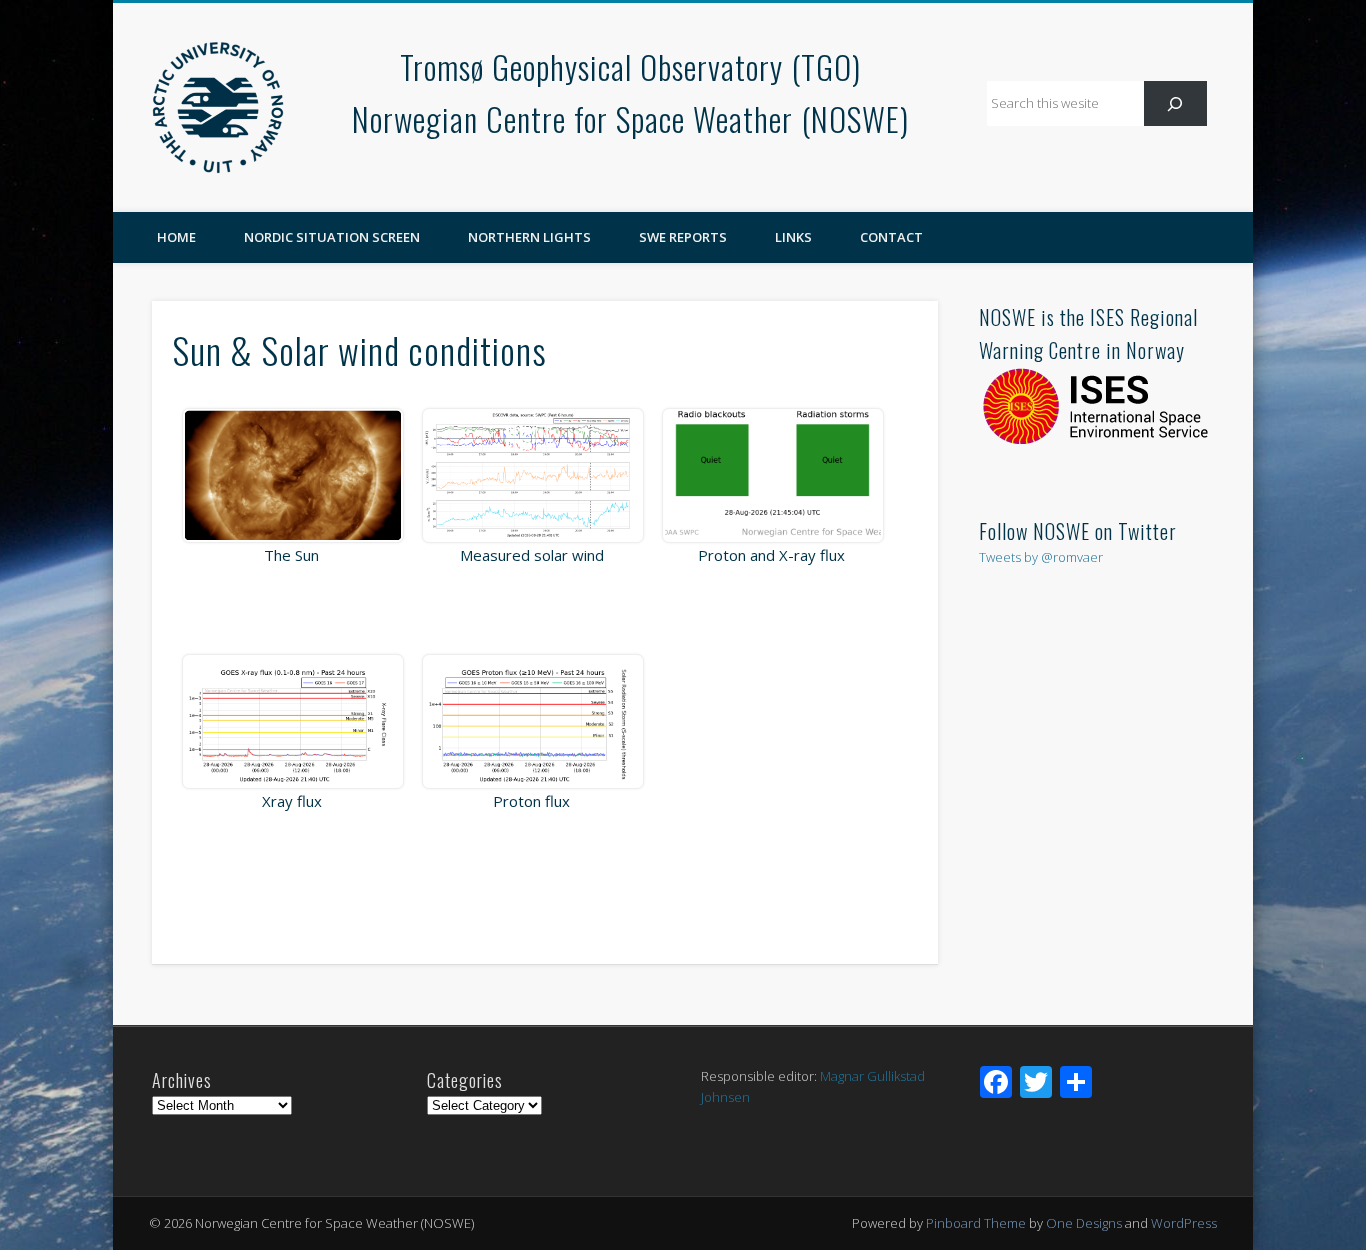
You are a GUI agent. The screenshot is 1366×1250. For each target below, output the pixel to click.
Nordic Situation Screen (332, 237)
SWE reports (683, 237)
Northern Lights (529, 237)
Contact (891, 237)
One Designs (1084, 1223)
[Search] (1175, 103)
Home (176, 237)
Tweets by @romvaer (1041, 557)
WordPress (1184, 1223)
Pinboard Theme (976, 1223)
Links (793, 237)
